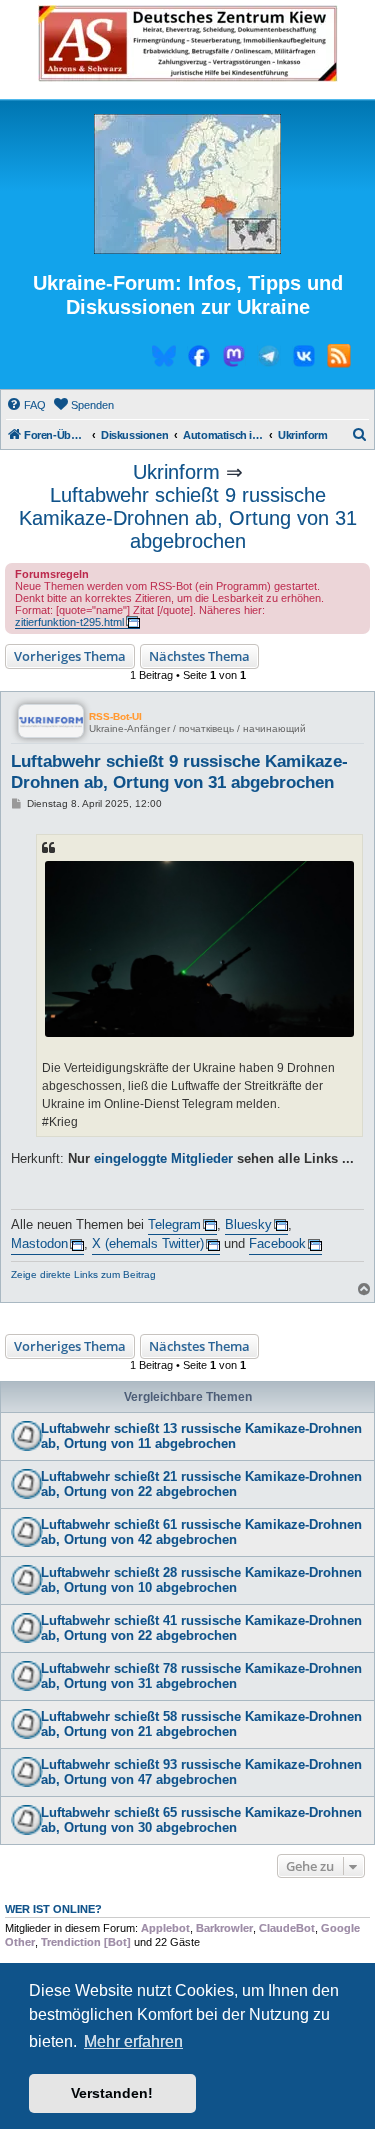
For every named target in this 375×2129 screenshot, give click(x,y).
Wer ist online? (53, 1909)
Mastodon (39, 1243)
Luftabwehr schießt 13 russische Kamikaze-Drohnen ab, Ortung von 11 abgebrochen (201, 1436)
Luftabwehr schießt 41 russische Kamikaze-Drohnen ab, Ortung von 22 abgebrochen (201, 1628)
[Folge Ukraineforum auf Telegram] (269, 359)
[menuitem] (26, 405)
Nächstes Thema (199, 656)
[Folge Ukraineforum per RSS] (339, 359)
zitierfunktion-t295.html (69, 622)
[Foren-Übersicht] (187, 185)
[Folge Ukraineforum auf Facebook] (199, 359)
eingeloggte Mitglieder (163, 1158)
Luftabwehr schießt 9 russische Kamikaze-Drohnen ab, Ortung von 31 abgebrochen (188, 518)
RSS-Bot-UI (115, 716)
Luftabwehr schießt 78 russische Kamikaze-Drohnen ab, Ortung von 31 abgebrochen (201, 1676)
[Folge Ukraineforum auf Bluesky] (164, 359)
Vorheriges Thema (70, 656)
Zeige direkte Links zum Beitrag (83, 1274)
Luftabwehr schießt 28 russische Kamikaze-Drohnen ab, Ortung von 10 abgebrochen (201, 1580)
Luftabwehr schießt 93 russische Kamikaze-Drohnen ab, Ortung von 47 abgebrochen (201, 1772)
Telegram (174, 1224)
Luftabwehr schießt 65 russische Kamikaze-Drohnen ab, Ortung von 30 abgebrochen (201, 1820)
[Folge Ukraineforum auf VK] (304, 359)
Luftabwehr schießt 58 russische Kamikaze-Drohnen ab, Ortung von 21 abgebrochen (201, 1724)
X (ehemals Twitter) (148, 1243)
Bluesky (248, 1224)
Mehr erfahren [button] (133, 2041)
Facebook (277, 1243)
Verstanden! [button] (112, 2093)
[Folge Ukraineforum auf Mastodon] (234, 359)
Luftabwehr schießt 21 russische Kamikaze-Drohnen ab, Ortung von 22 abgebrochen (201, 1484)
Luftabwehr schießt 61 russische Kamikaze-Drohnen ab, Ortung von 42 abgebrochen (201, 1532)
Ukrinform (176, 472)
